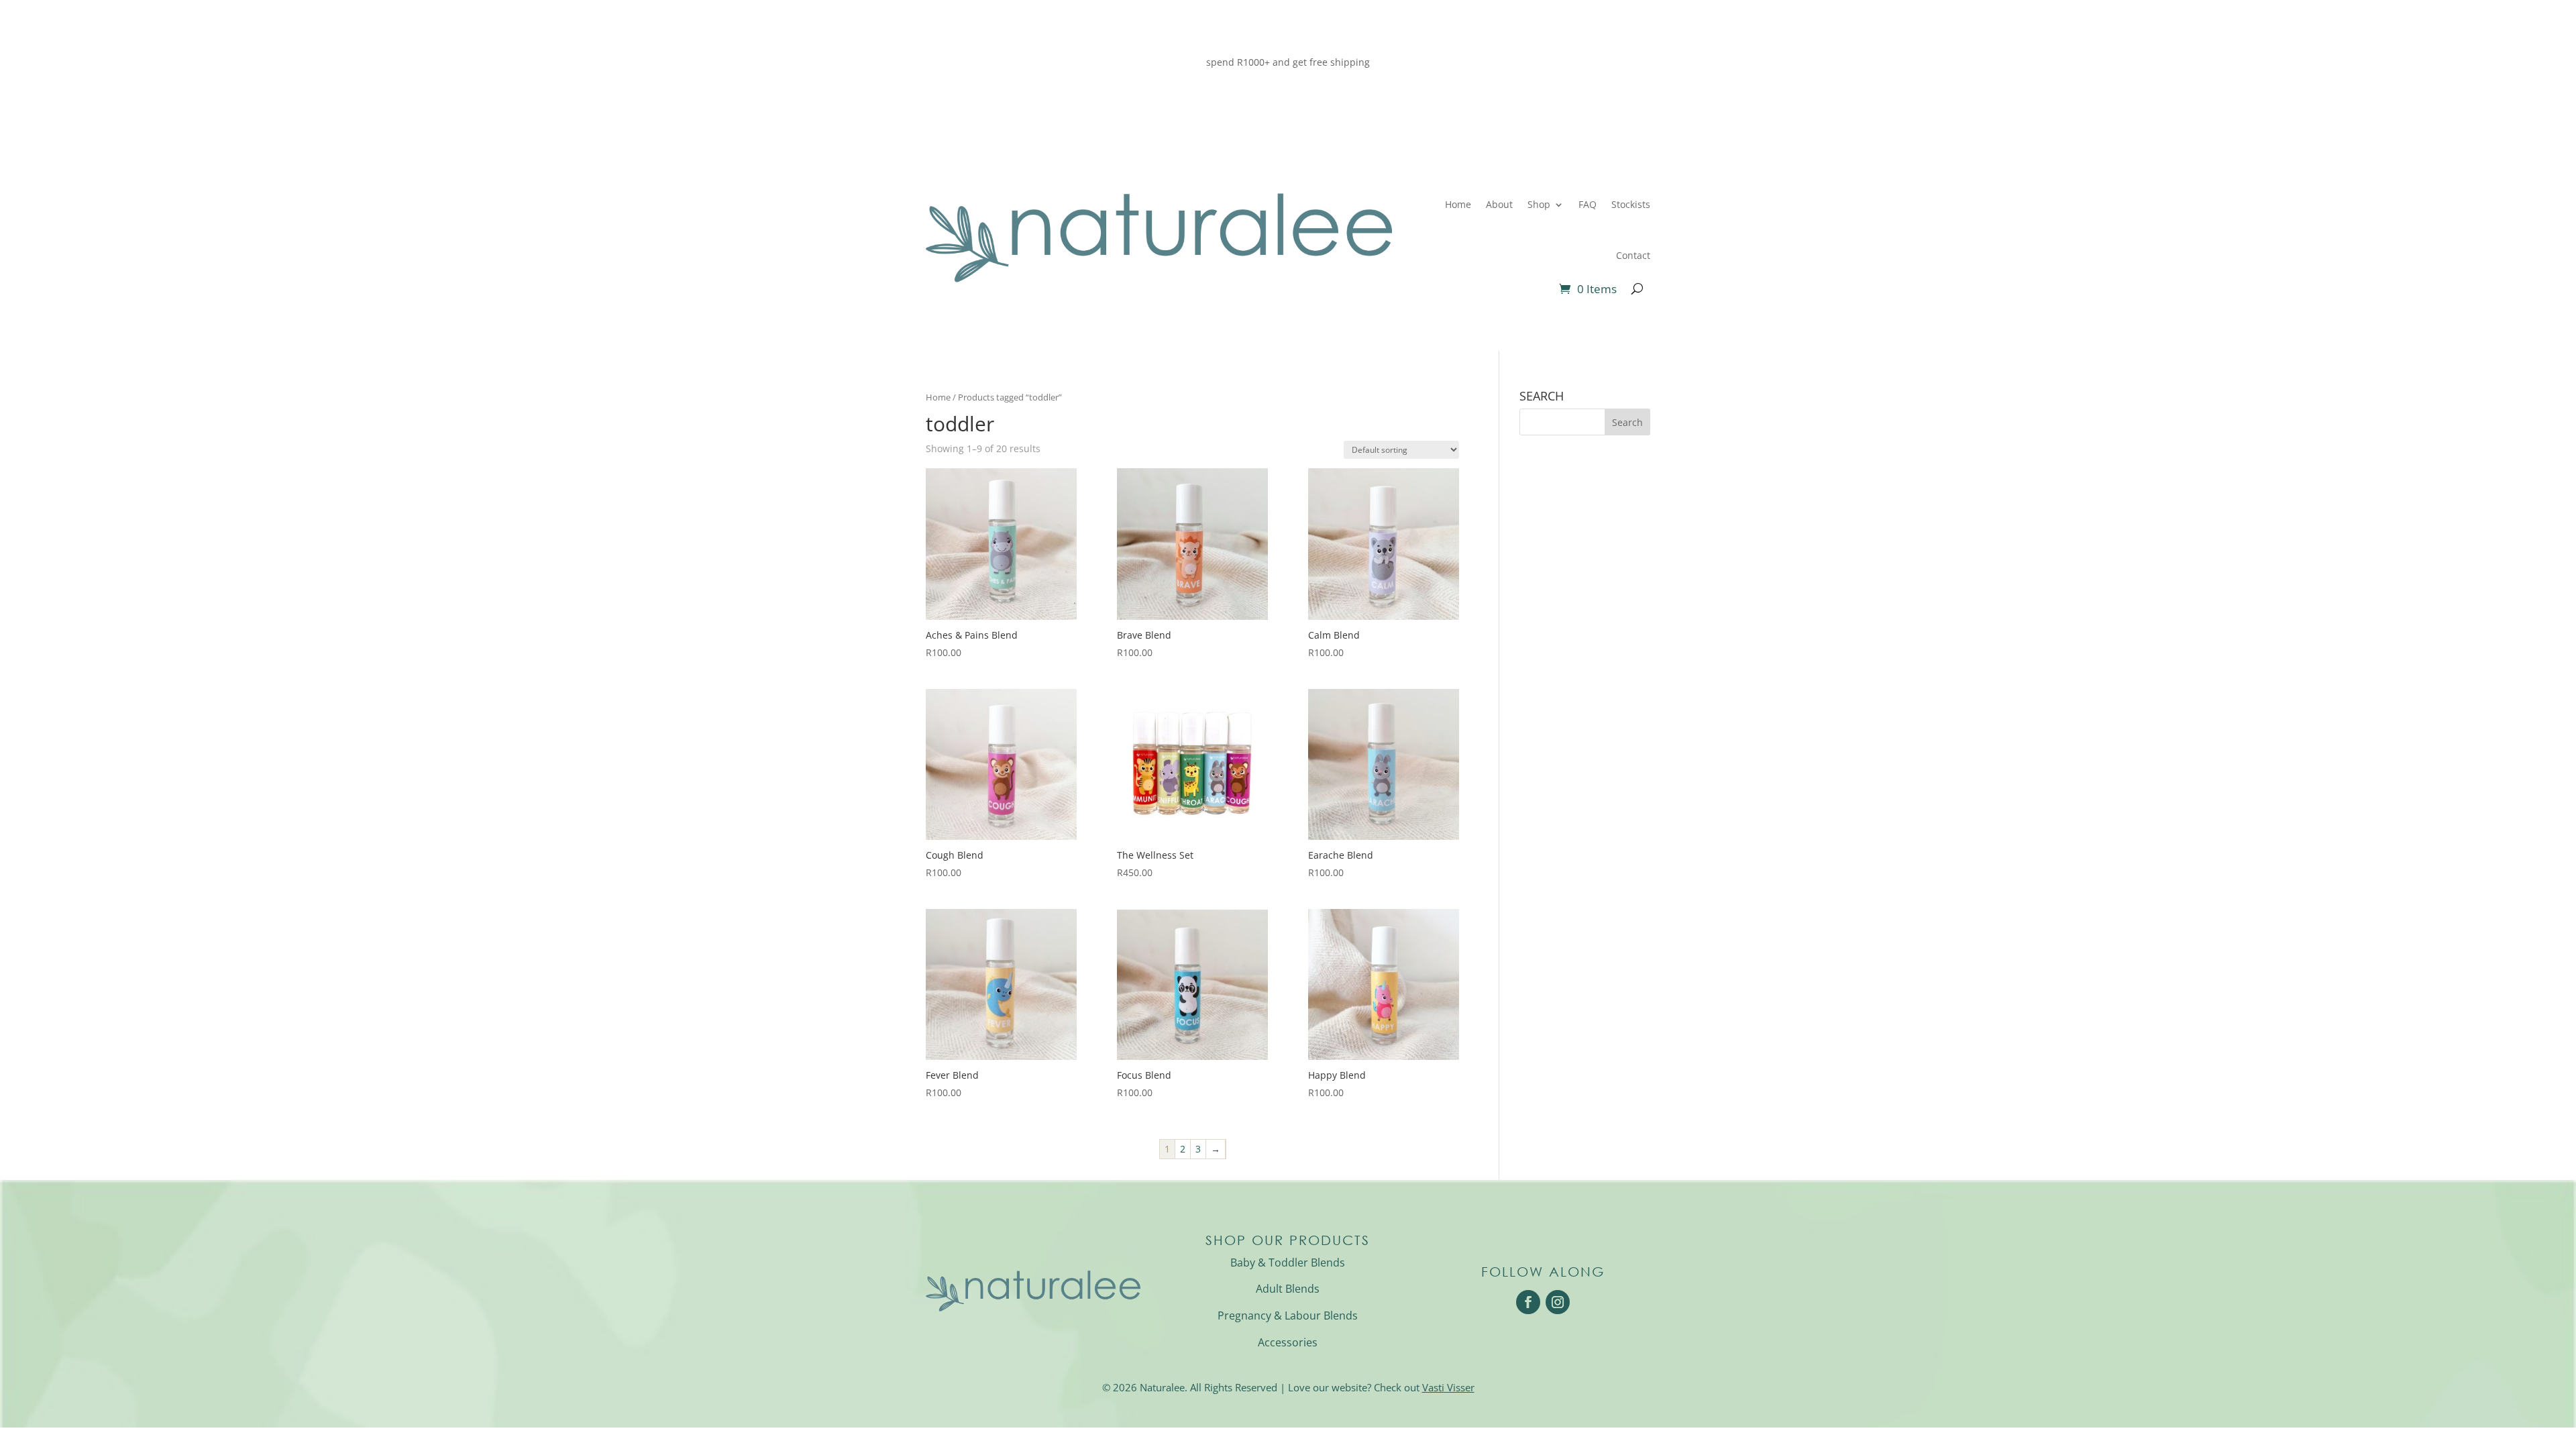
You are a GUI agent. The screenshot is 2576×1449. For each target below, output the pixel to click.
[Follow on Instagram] (1558, 1302)
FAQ (1588, 204)
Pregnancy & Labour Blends (1288, 1316)
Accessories (1288, 1342)
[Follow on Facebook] (1528, 1302)
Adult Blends (1288, 1289)
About (1499, 204)
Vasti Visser (1448, 1387)
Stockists (1631, 204)
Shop (1539, 204)
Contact (1633, 255)
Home (1458, 204)
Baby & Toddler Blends (1288, 1263)
